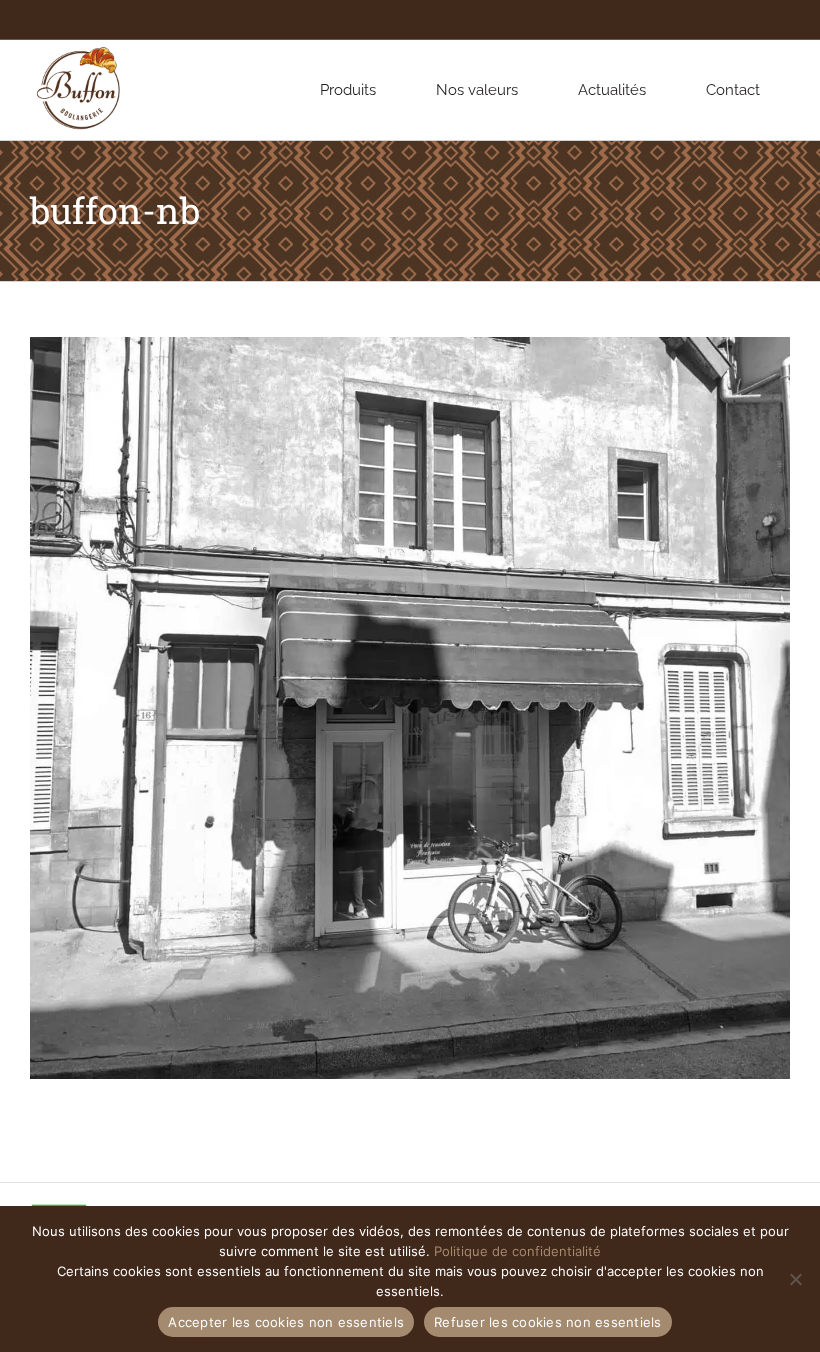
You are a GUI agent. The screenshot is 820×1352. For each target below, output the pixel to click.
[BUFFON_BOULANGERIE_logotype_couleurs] (80, 47)
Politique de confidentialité (517, 1251)
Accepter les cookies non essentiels (286, 1322)
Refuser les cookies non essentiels (548, 1322)
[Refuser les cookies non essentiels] (795, 1279)
